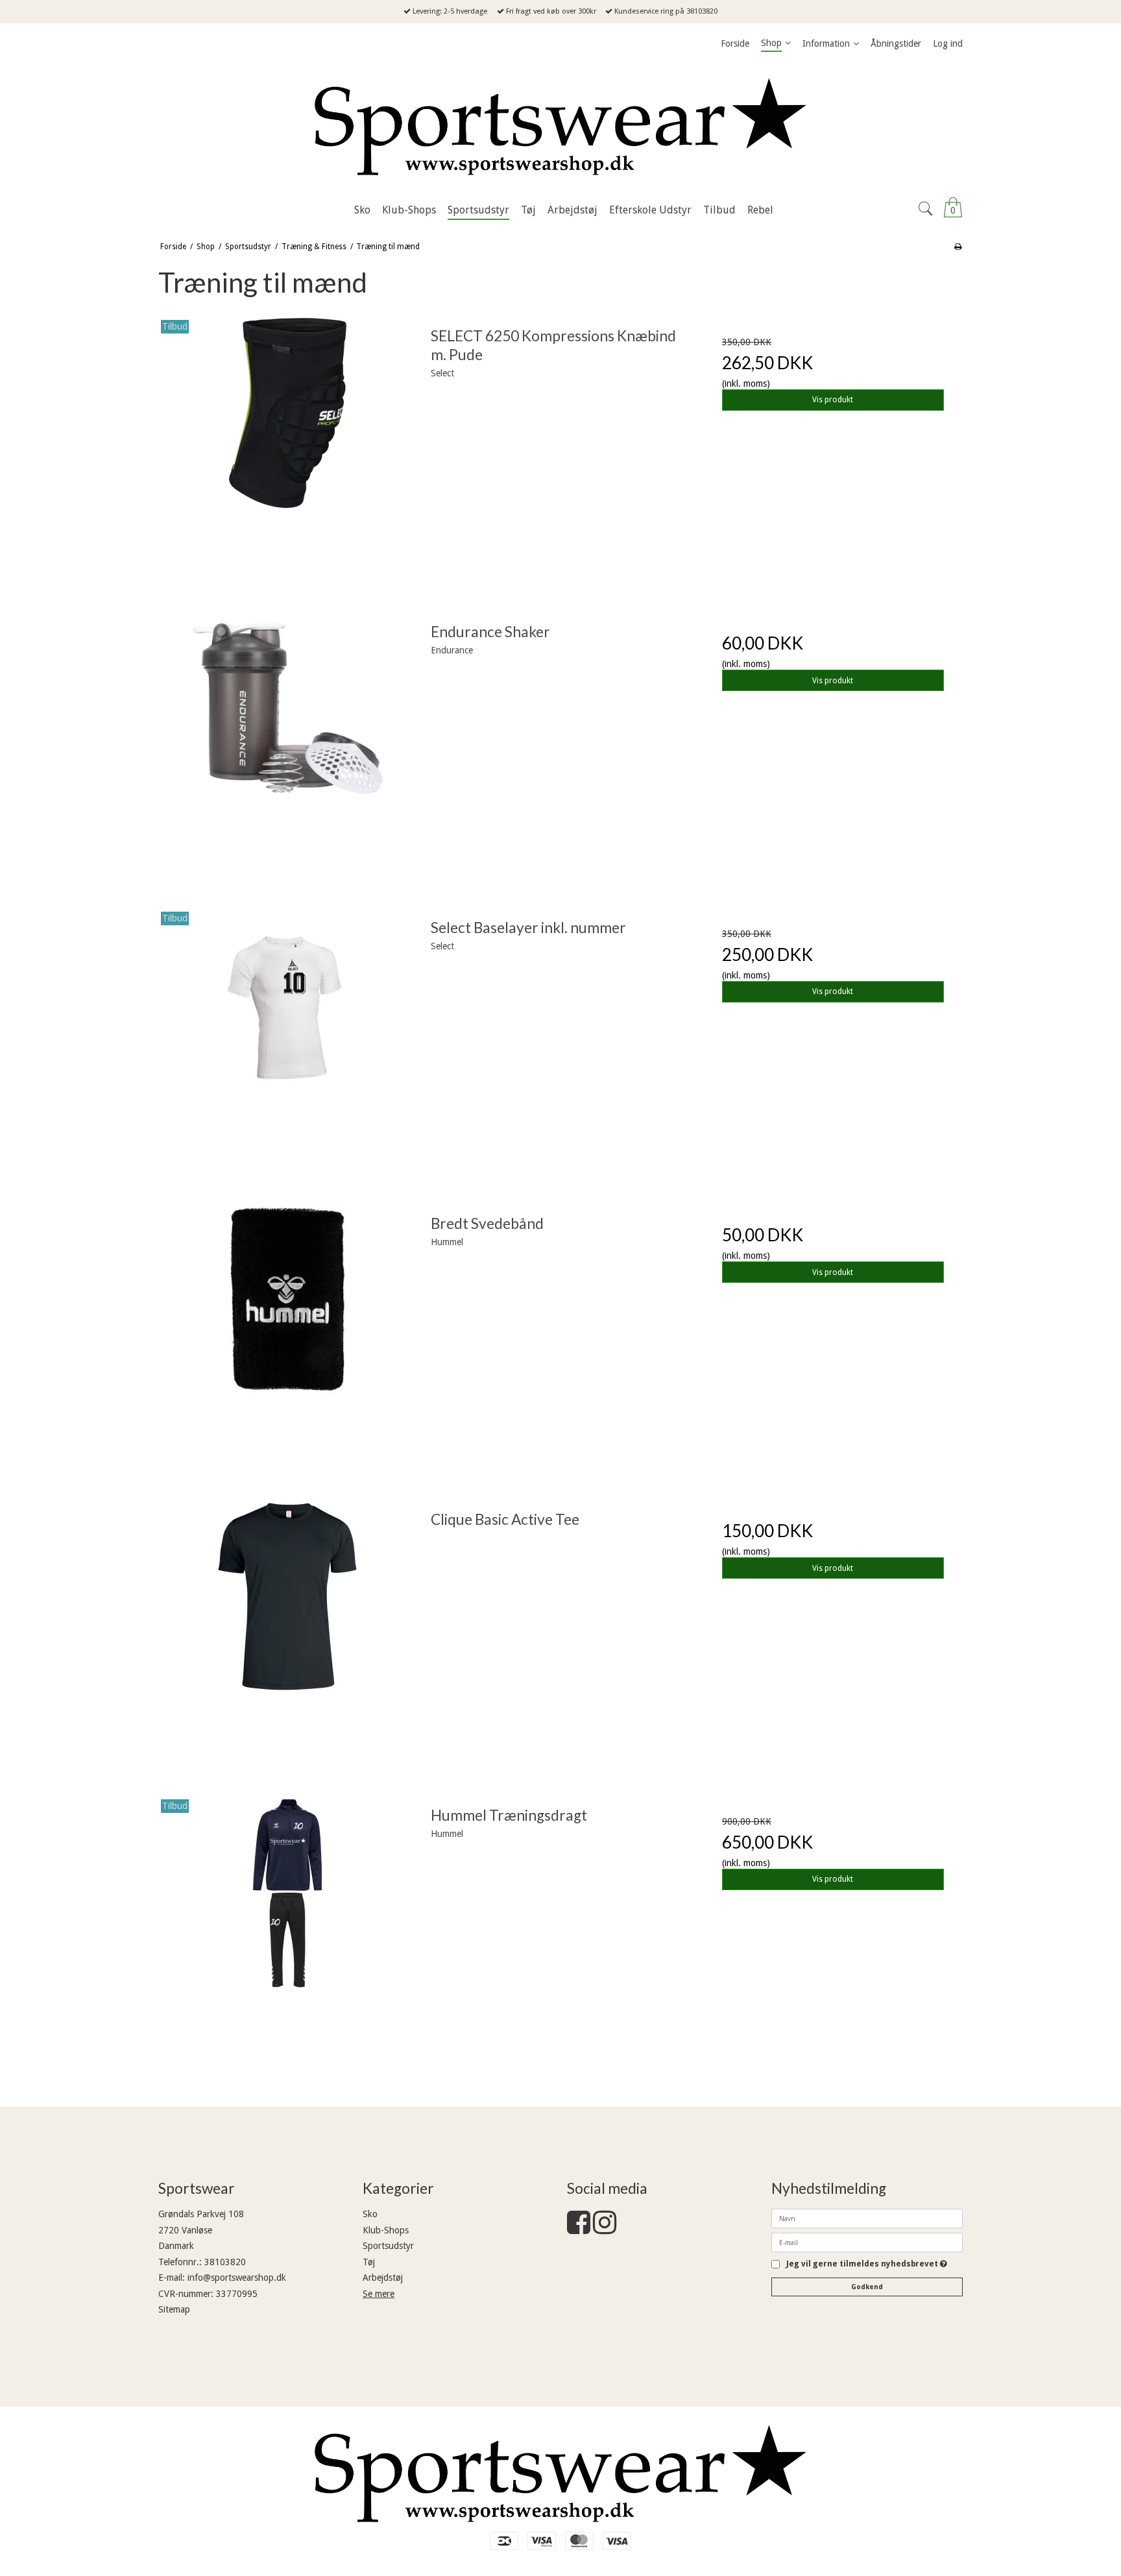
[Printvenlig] (958, 247)
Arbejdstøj (383, 2278)
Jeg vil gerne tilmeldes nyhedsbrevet (867, 2264)
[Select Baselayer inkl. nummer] (288, 1039)
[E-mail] (867, 2242)
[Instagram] (605, 2229)
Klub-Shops (386, 2230)
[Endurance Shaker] (288, 744)
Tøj (369, 2262)
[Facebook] (579, 2229)
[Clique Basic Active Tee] (288, 1631)
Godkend (867, 2287)
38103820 (225, 2262)
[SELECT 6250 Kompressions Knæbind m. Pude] (288, 448)
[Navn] (867, 2218)
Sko (370, 2214)
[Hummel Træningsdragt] (288, 1927)
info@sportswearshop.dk (237, 2278)
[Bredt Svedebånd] (288, 1335)
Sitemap (174, 2309)
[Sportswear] (560, 127)
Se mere (379, 2294)
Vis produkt (833, 400)
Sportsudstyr (388, 2246)
